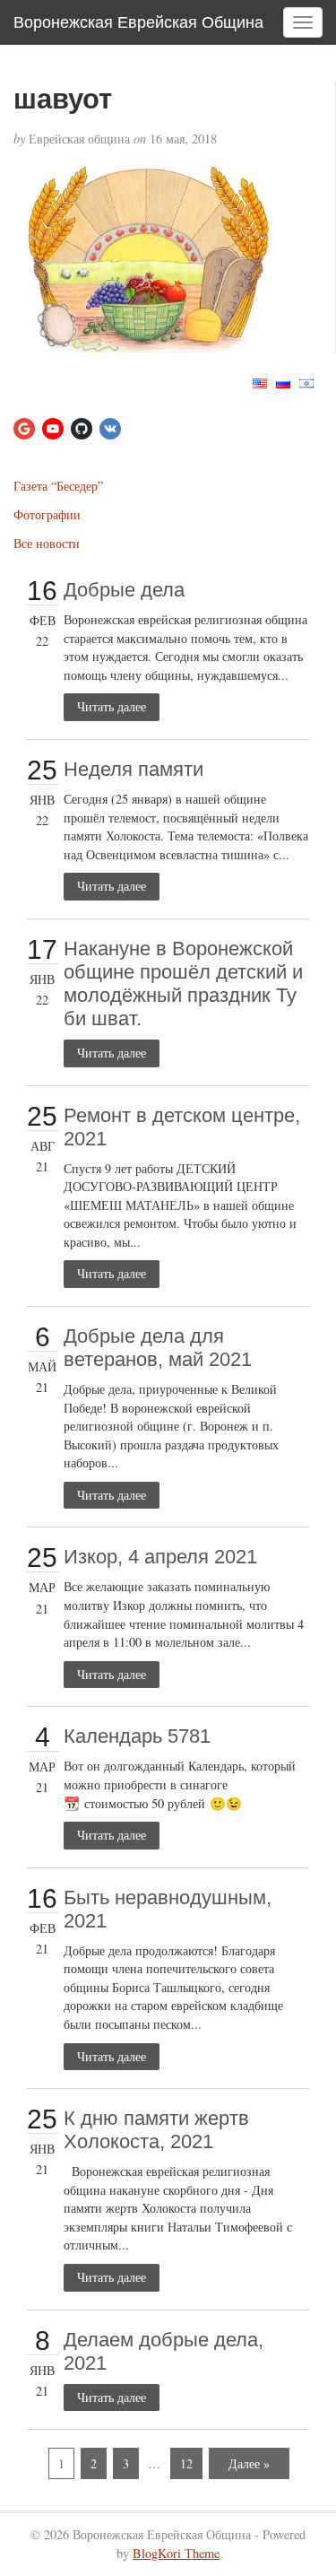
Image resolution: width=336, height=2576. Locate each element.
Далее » (249, 2463)
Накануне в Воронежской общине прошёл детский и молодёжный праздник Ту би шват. (183, 983)
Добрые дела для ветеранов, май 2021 (158, 1348)
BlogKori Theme (176, 2553)
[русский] (283, 382)
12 (186, 2463)
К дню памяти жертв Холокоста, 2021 (156, 2130)
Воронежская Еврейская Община (138, 22)
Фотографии (47, 514)
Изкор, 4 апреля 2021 (160, 1557)
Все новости (47, 543)
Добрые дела (124, 590)
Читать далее (112, 706)
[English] (260, 382)
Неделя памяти (134, 769)
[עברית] (306, 382)
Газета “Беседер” (58, 486)
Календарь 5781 (137, 1736)
